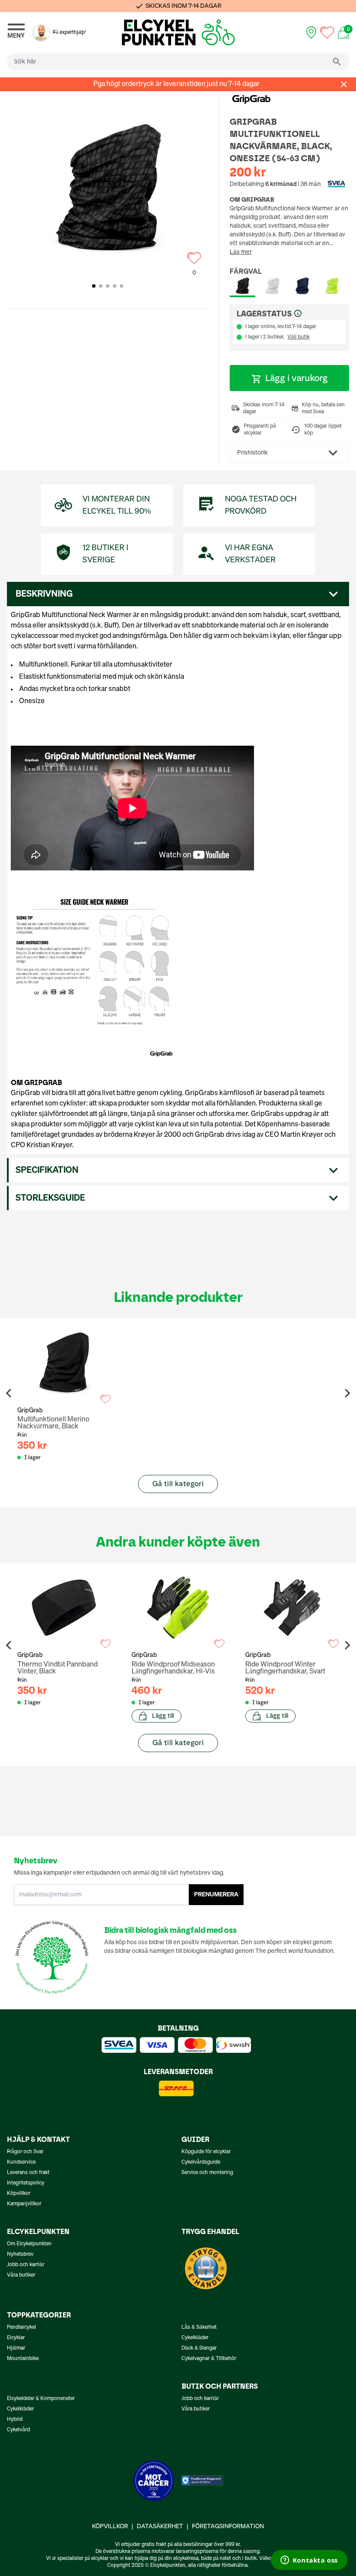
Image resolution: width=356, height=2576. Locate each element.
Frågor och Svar (25, 2152)
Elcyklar (16, 2338)
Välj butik (298, 337)
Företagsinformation (228, 2526)
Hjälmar (16, 2348)
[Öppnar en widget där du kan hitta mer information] (309, 2561)
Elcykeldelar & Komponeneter (41, 2399)
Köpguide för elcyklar (206, 2152)
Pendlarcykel (21, 2327)
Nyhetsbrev (20, 2254)
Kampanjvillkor (24, 2204)
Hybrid (15, 2420)
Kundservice (21, 2162)
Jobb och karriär (26, 2265)
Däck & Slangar (199, 2348)
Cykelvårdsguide (201, 2162)
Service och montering (207, 2173)
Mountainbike (23, 2359)
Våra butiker (21, 2275)
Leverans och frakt (28, 2173)
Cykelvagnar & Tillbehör (209, 2359)
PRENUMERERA (216, 1895)
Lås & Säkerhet (199, 2327)
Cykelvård (18, 2430)
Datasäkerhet (160, 2526)
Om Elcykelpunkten (29, 2244)
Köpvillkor (19, 2194)
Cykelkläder (195, 2338)
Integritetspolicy (26, 2183)
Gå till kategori (178, 1484)
